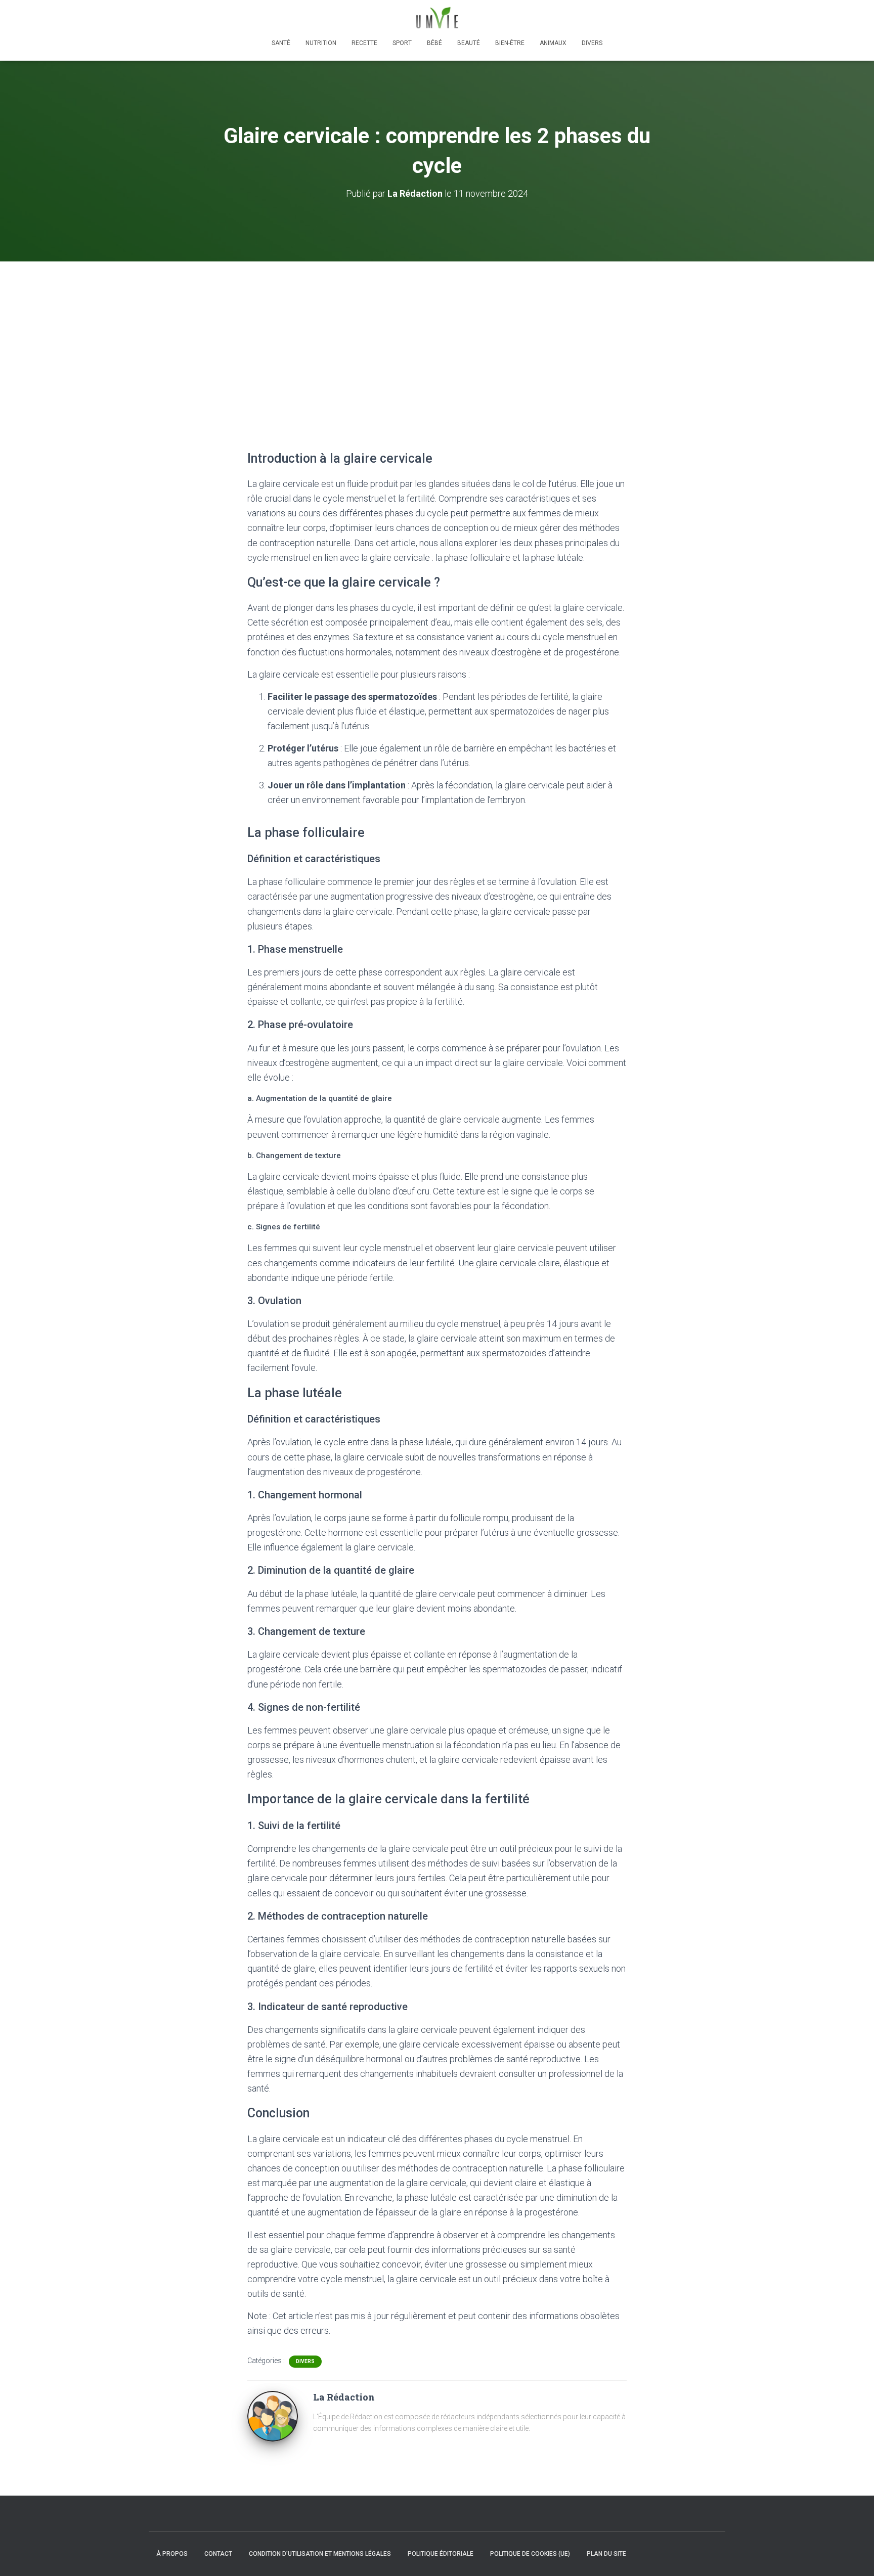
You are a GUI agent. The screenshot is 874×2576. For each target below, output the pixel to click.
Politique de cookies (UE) (530, 2554)
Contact (218, 2554)
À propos (172, 2554)
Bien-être (510, 43)
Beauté (469, 43)
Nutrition (321, 43)
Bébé (434, 43)
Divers (592, 43)
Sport (402, 43)
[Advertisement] (437, 337)
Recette (364, 43)
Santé (281, 43)
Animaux (553, 43)
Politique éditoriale (441, 2554)
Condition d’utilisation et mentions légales (320, 2554)
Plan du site (606, 2554)
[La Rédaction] (273, 2416)
